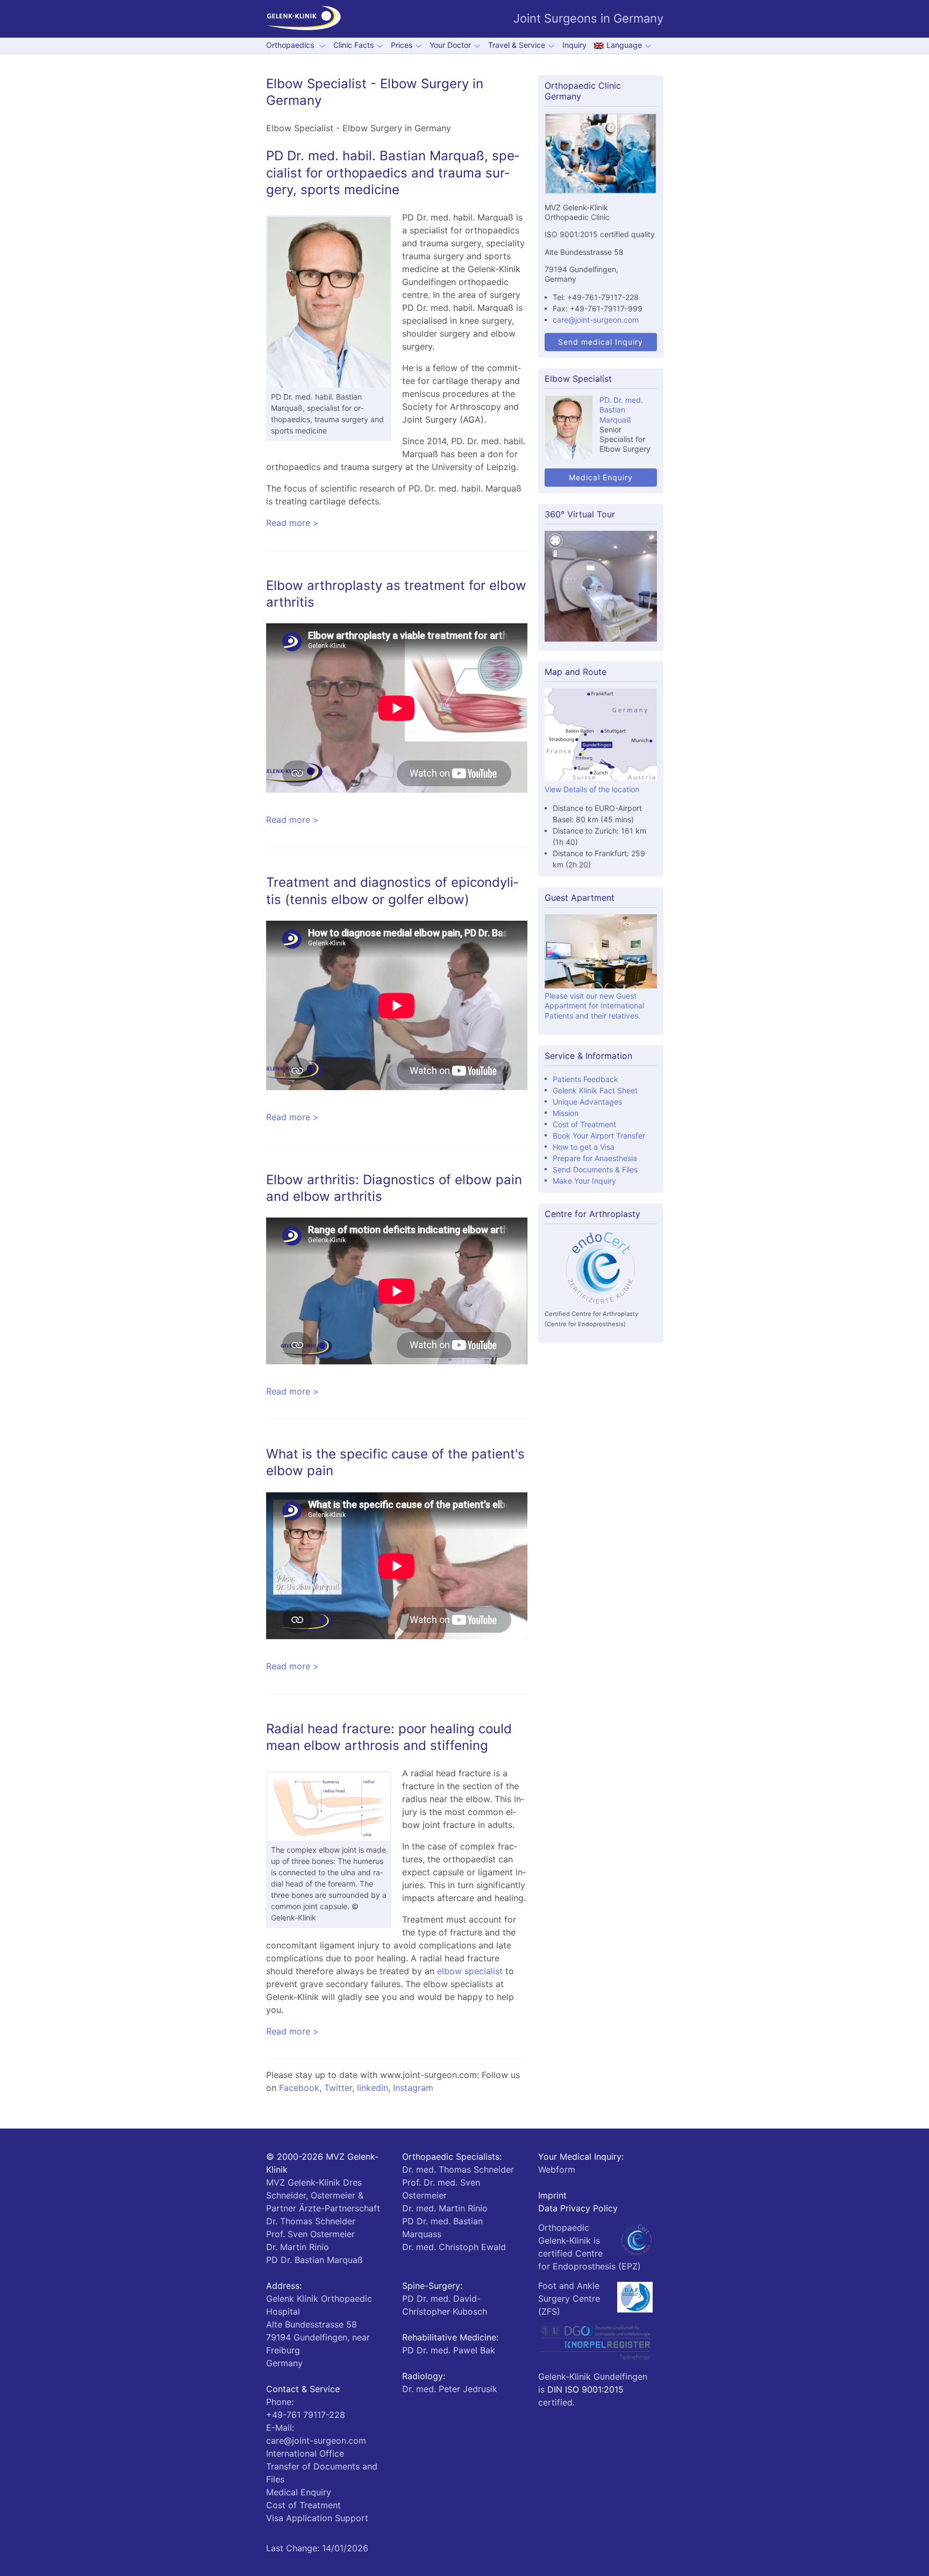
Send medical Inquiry (601, 342)
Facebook (299, 2088)
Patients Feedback (585, 1079)
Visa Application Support (317, 2518)
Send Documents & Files (595, 1169)
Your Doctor (450, 45)
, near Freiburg (318, 2337)
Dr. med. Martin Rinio (445, 2208)
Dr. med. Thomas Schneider (458, 2169)
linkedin (373, 2088)
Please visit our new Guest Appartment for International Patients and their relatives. (594, 1005)
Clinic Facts (353, 45)
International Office (305, 2453)
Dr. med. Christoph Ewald (454, 2247)
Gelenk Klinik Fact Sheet (595, 1090)
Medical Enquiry (601, 477)
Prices (402, 45)
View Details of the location (592, 789)
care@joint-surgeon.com (596, 320)
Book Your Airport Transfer (599, 1136)
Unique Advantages (587, 1102)
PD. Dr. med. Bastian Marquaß (621, 410)
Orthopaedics (291, 45)
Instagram (413, 2088)
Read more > (292, 523)
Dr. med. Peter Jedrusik (450, 2389)
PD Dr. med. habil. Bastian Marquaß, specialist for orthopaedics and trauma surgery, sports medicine (393, 172)
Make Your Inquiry (584, 1181)
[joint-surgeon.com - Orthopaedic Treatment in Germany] (304, 19)
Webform (557, 2169)
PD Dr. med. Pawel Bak (449, 2350)
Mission (566, 1113)
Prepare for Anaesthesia (595, 1158)
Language (624, 45)
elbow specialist (470, 1971)
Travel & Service (517, 45)
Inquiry (574, 45)
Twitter (338, 2088)
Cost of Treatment (584, 1124)
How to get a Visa (584, 1147)
